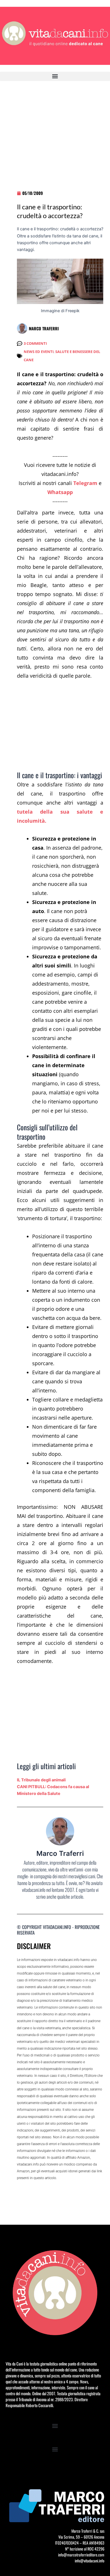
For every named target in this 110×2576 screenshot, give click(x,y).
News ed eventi (39, 352)
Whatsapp (60, 492)
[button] (55, 76)
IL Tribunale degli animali (41, 1780)
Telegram (85, 483)
